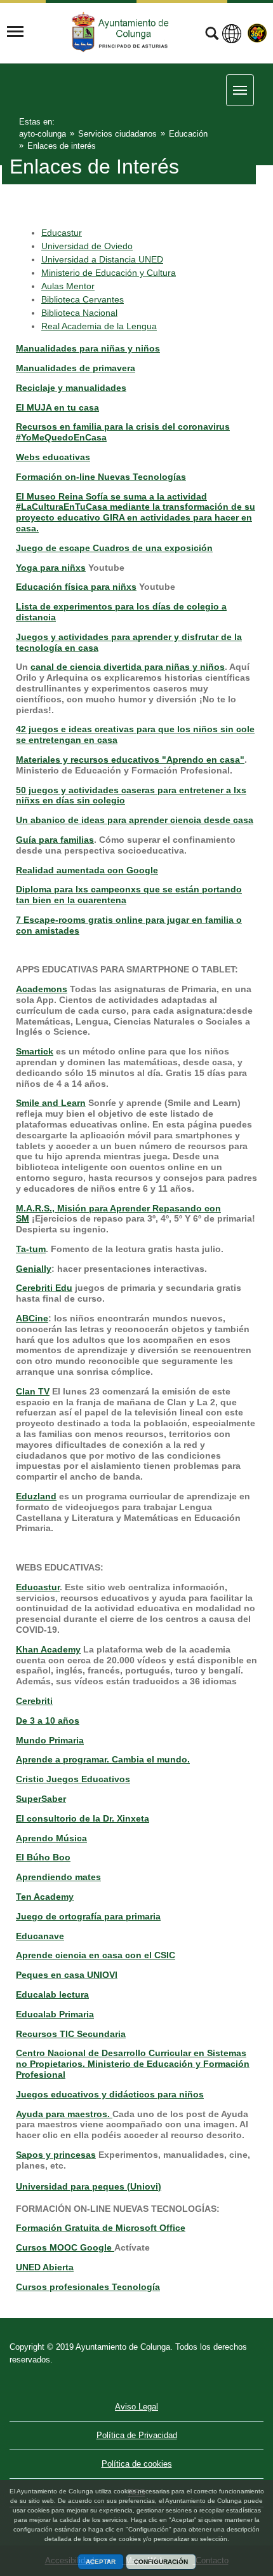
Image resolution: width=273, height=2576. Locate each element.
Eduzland (36, 1496)
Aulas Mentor (68, 286)
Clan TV (33, 1391)
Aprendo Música (51, 1838)
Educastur (62, 233)
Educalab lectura (52, 1994)
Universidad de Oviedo (87, 246)
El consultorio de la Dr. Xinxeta (83, 1818)
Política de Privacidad (137, 2435)
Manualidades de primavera (76, 368)
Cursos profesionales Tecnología (88, 2287)
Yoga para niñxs (51, 568)
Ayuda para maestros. (64, 2114)
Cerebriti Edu (44, 1288)
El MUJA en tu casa (57, 407)
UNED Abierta (45, 2267)
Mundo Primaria (50, 1740)
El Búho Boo (43, 1857)
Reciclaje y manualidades (71, 388)
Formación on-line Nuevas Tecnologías (101, 477)
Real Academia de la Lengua (99, 326)
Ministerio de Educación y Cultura (109, 273)
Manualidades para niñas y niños (88, 348)
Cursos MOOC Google (65, 2247)
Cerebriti (34, 1701)
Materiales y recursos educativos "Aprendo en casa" (130, 760)
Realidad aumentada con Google (87, 870)
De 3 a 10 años (48, 1721)
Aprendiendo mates (58, 1877)
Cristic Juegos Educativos (73, 1779)
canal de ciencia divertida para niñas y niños (128, 667)
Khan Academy (48, 1649)
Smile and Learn (51, 1103)
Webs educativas (53, 457)
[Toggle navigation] (15, 32)
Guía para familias (55, 840)
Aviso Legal (136, 2407)
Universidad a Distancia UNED (102, 259)
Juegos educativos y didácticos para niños (110, 2094)
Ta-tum (31, 1249)
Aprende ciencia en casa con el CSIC (96, 1955)
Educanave (40, 1936)
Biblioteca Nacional (79, 313)
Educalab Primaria (55, 2014)
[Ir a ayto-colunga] (122, 32)
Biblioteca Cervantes (83, 299)
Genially (34, 1269)
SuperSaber (41, 1799)
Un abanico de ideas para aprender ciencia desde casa (135, 820)
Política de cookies (137, 2464)
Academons (42, 989)
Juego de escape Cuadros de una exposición (114, 548)
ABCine (32, 1318)
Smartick (35, 1051)
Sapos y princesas (56, 2155)
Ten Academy (45, 1897)
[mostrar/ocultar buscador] (212, 35)
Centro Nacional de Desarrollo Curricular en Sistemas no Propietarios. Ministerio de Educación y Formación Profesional (133, 2064)
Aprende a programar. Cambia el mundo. (103, 1759)
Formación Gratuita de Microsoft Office (101, 2228)
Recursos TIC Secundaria (71, 2034)
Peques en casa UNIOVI (67, 1975)
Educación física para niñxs (76, 587)
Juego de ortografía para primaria (88, 1916)
